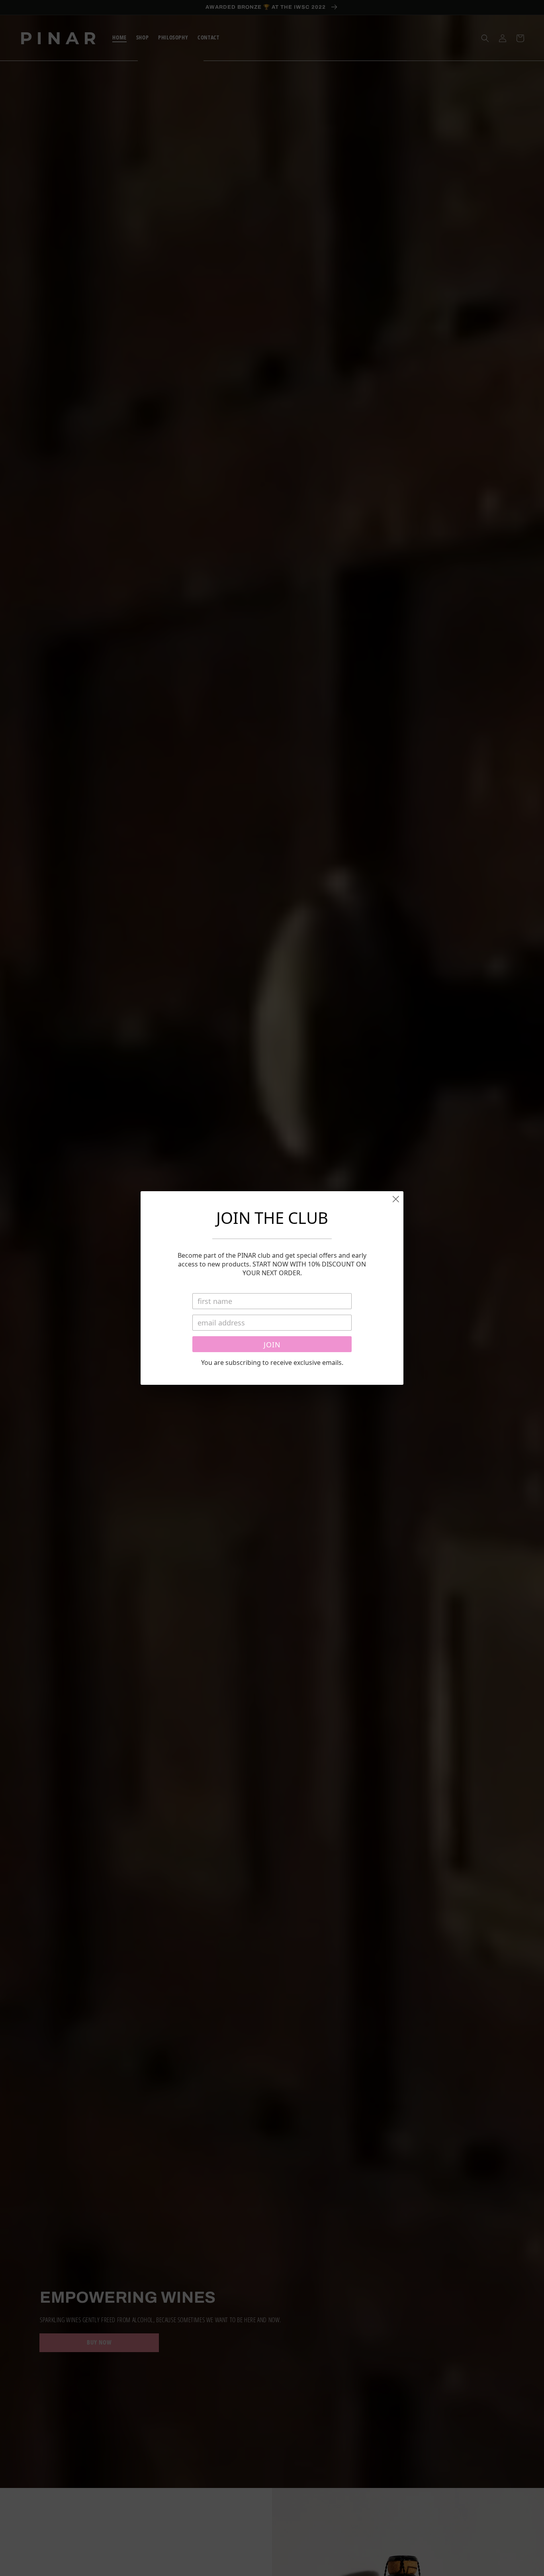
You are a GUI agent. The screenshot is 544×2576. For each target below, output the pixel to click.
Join (272, 1345)
